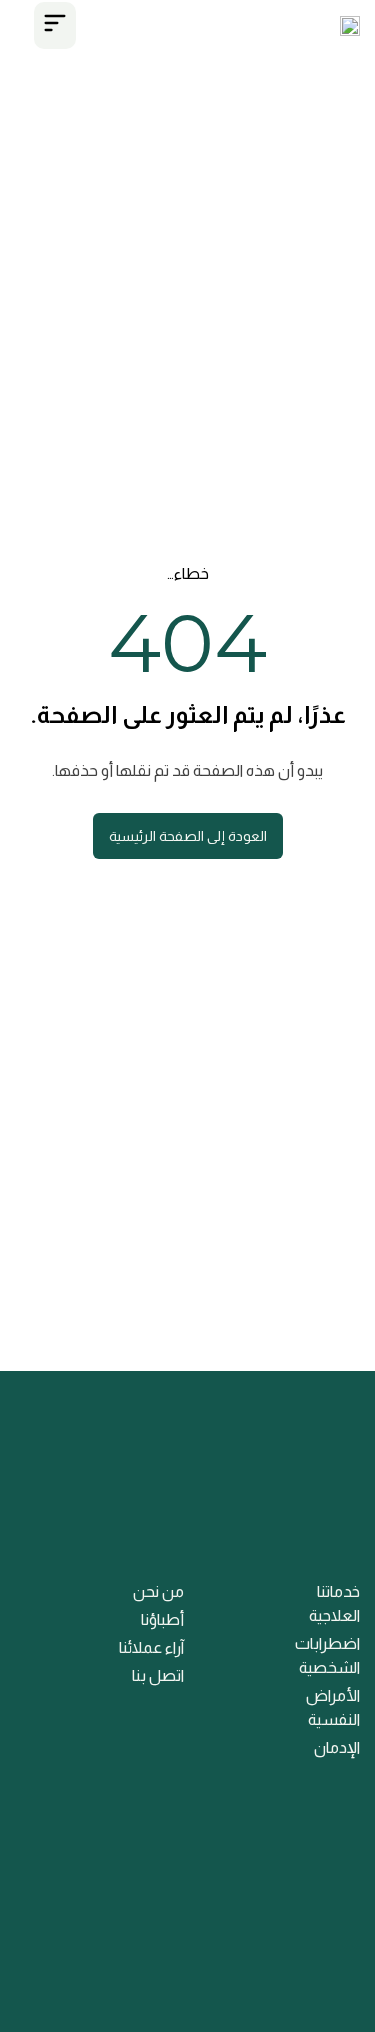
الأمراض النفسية (333, 1707)
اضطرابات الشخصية (327, 1655)
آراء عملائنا (151, 1647)
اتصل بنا (158, 1675)
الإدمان (337, 1747)
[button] (55, 25)
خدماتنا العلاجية (334, 1603)
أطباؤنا (162, 1619)
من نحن (158, 1591)
